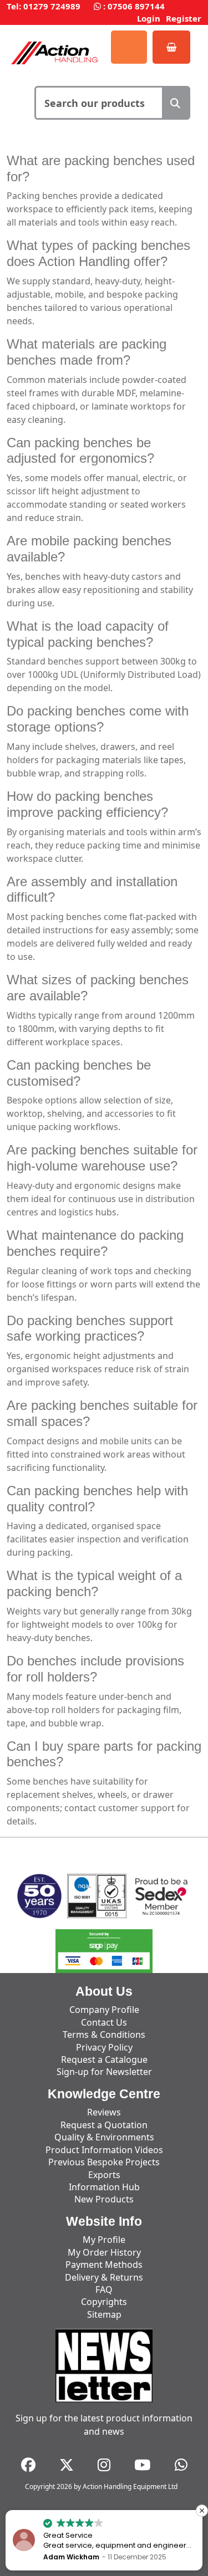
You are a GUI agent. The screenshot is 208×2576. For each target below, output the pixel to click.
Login (149, 18)
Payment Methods (104, 2265)
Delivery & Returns (104, 2277)
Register (184, 18)
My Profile (104, 2240)
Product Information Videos (104, 2150)
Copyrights (104, 2302)
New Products (104, 2199)
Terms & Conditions (104, 2035)
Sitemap (104, 2314)
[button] (202, 2511)
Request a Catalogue (104, 2059)
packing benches (113, 160)
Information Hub (104, 2187)
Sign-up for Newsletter (104, 2072)
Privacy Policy (104, 2047)
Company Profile (104, 2010)
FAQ (104, 2289)
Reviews (104, 2112)
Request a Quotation (104, 2125)
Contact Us (104, 2022)
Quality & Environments (104, 2137)
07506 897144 (136, 6)
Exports (104, 2175)
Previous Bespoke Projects (104, 2162)
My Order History (104, 2252)
